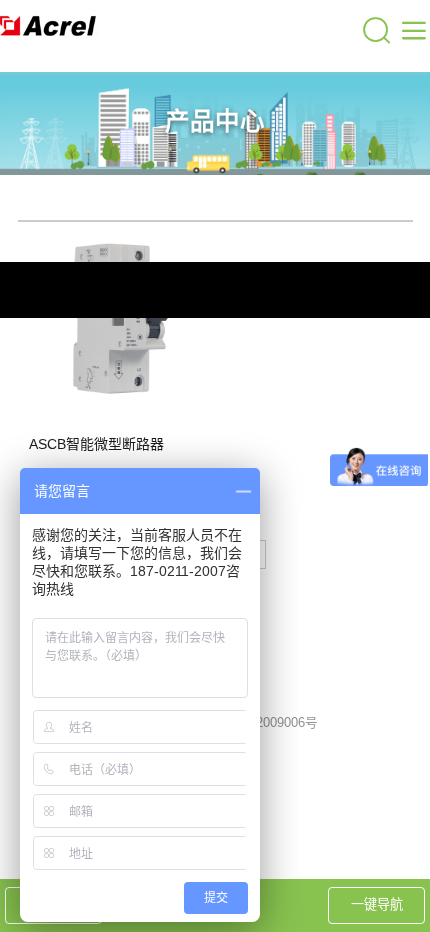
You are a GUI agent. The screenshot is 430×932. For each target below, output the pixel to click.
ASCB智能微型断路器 (96, 444)
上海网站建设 (350, 651)
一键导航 (377, 904)
